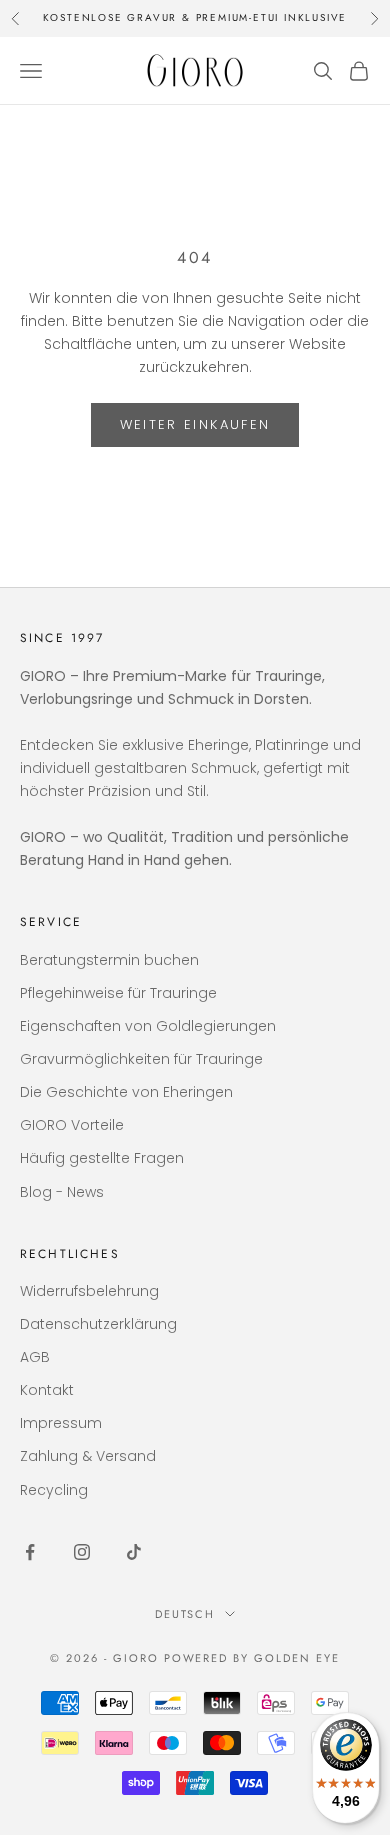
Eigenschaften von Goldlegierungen (148, 1026)
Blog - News (62, 1192)
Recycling (54, 1490)
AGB (35, 1357)
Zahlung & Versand (88, 1456)
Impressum (61, 1423)
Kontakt (47, 1390)
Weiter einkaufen (195, 424)
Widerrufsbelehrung (89, 1291)
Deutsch (185, 1614)
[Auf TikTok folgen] (134, 1552)
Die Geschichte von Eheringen (126, 1092)
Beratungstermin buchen (109, 960)
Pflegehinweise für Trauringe (118, 993)
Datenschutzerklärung (98, 1324)
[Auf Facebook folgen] (30, 1552)
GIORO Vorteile (72, 1125)
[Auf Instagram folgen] (82, 1552)
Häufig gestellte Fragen (102, 1158)
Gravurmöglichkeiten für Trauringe (141, 1059)
